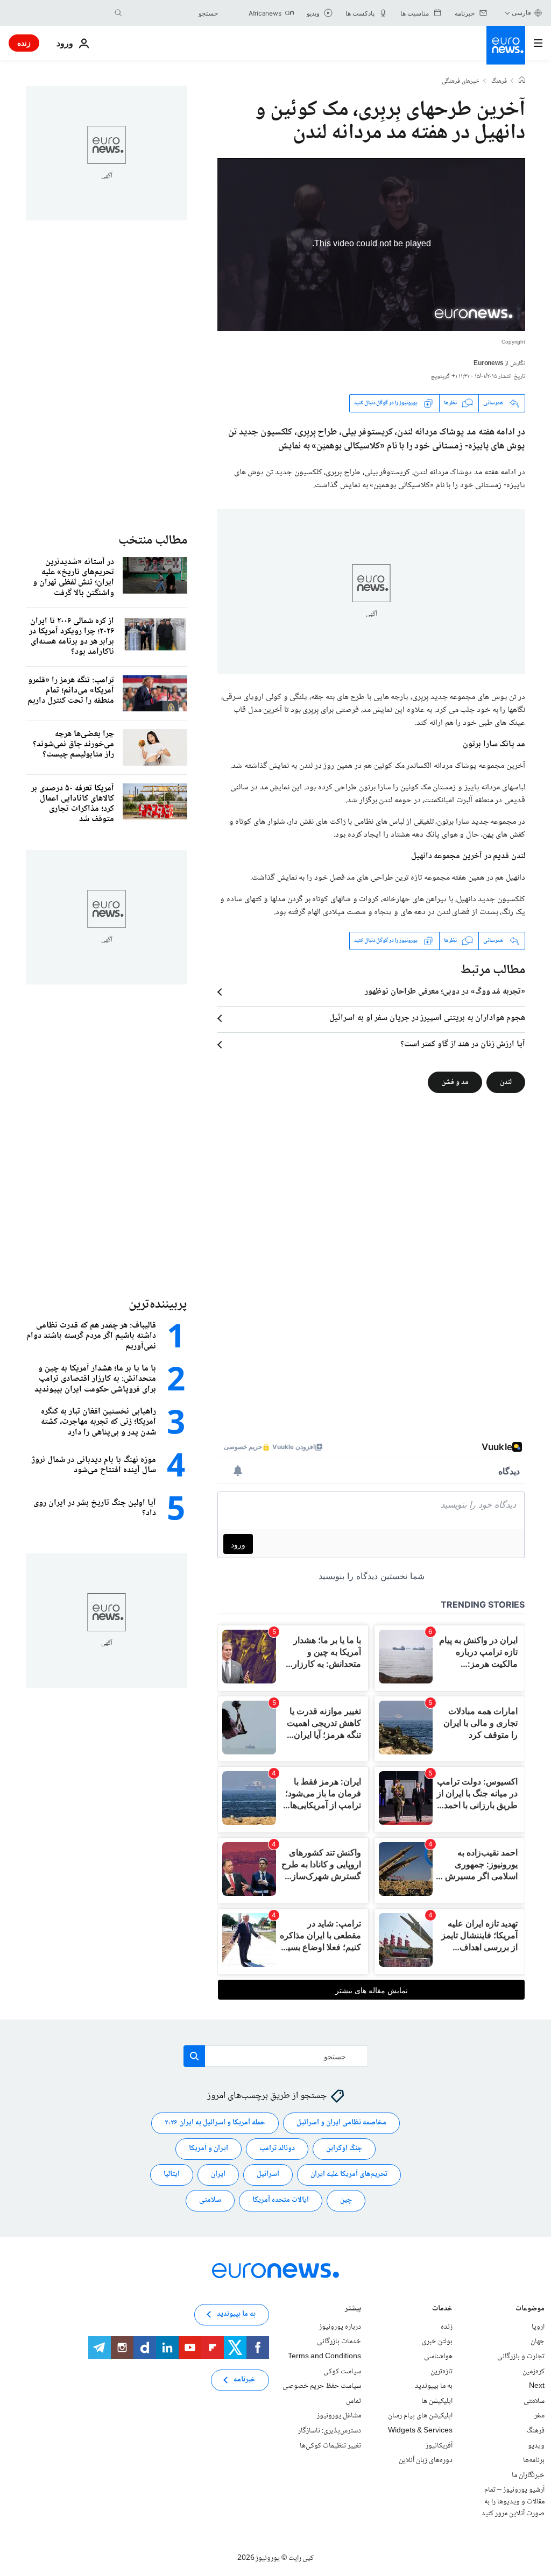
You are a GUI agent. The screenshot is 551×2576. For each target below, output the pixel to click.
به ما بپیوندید (434, 2386)
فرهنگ (499, 82)
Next (537, 2386)
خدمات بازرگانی (339, 2342)
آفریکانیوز (439, 2445)
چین (346, 2200)
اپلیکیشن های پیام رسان (420, 2416)
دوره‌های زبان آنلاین (426, 2460)
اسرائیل (268, 2174)
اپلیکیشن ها (437, 2401)
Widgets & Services (420, 2431)
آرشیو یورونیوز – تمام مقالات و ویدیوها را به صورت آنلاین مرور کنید (513, 2502)
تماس (354, 2401)
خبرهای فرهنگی (461, 82)
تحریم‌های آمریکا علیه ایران (349, 2174)
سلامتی (210, 2200)
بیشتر (353, 2310)
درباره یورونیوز (340, 2327)
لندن (506, 1082)
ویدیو (536, 2445)
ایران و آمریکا (209, 2149)
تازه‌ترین (441, 2371)
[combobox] (173, 13)
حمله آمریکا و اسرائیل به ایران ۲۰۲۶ (215, 2123)
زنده (24, 43)
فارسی (521, 13)
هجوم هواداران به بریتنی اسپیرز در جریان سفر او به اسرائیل (427, 1018)
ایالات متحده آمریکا (281, 2200)
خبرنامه (245, 2380)
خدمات (442, 2310)
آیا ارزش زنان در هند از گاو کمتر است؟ (463, 1045)
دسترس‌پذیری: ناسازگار (330, 2431)
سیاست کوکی (342, 2371)
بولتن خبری (437, 2342)
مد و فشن (455, 1082)
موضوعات (530, 2310)
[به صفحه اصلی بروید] (506, 45)
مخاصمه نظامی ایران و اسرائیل (341, 2123)
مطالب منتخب (153, 541)
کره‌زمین (534, 2371)
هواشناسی (438, 2357)
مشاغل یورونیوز (339, 2416)
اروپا (538, 2327)
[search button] (118, 13)
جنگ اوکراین (344, 2149)
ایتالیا (172, 2174)
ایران (218, 2174)
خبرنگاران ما (528, 2475)
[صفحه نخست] (522, 81)
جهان (538, 2342)
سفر (539, 2416)
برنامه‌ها (534, 2460)
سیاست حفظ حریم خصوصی (322, 2386)
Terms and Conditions (324, 2357)
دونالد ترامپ (277, 2149)
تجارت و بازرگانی (521, 2357)
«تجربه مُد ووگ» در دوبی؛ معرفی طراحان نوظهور (445, 992)
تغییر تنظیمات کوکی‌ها (330, 2445)
